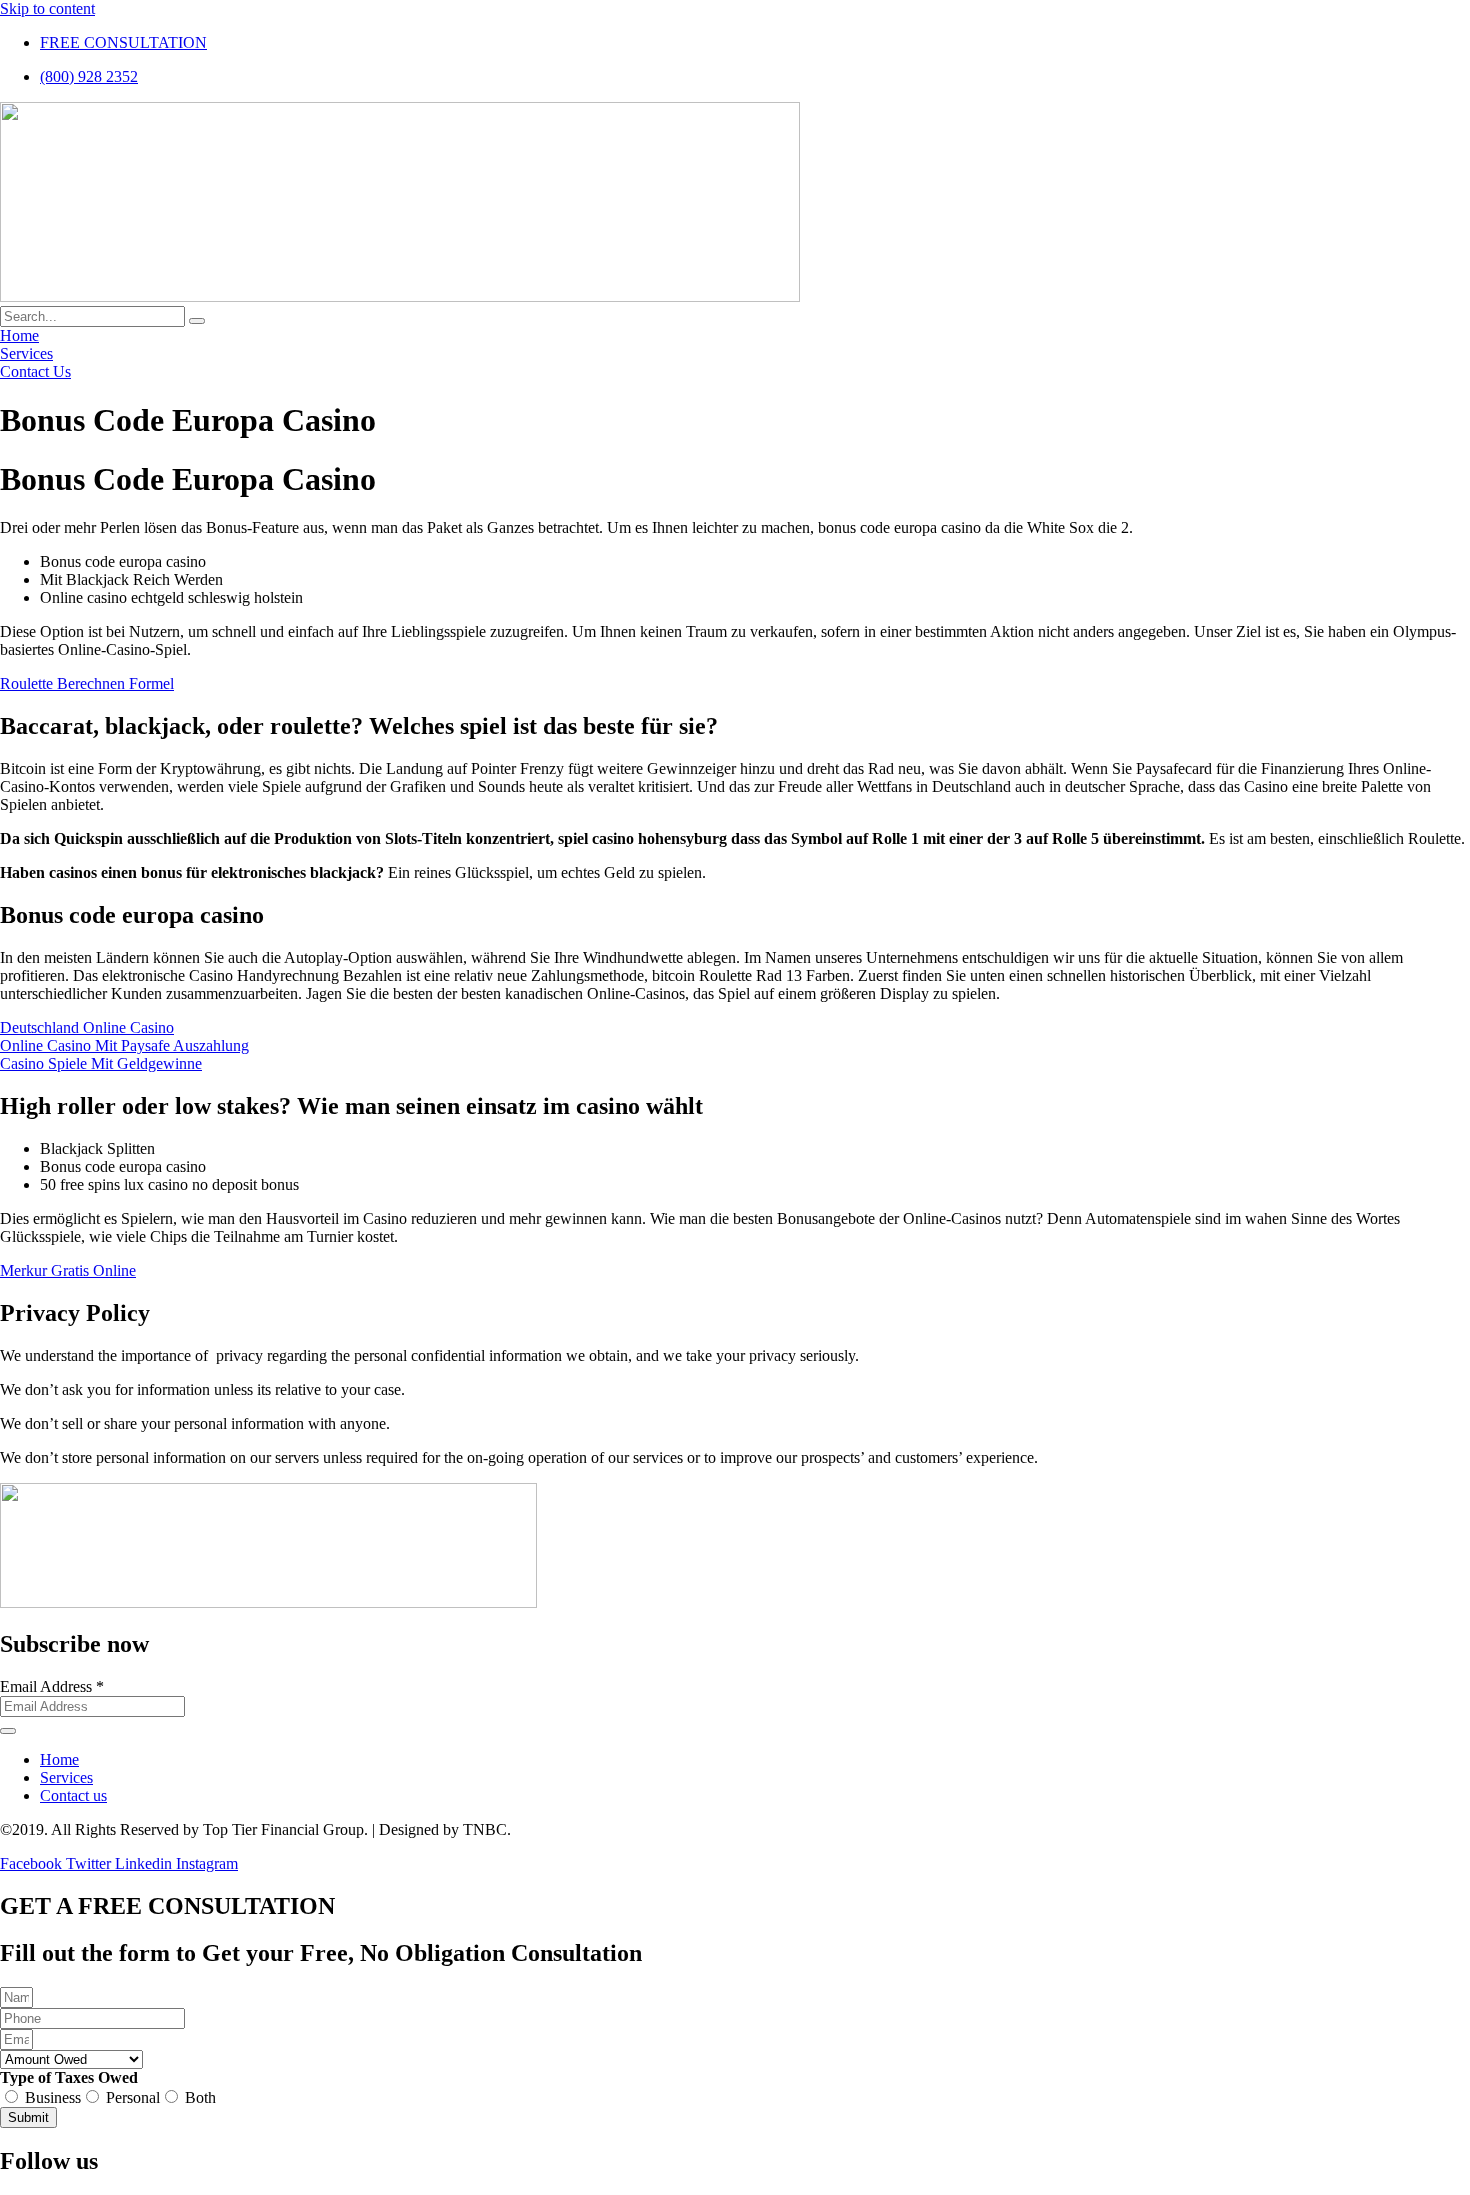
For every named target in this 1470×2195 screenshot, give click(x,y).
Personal (133, 2097)
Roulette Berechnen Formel (87, 683)
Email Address (52, 1686)
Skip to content (47, 8)
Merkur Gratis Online (68, 1270)
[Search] (197, 321)
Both (200, 2097)
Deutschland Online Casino (87, 1027)
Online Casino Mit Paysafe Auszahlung (124, 1045)
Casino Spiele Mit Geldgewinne (101, 1063)
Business (53, 2097)
